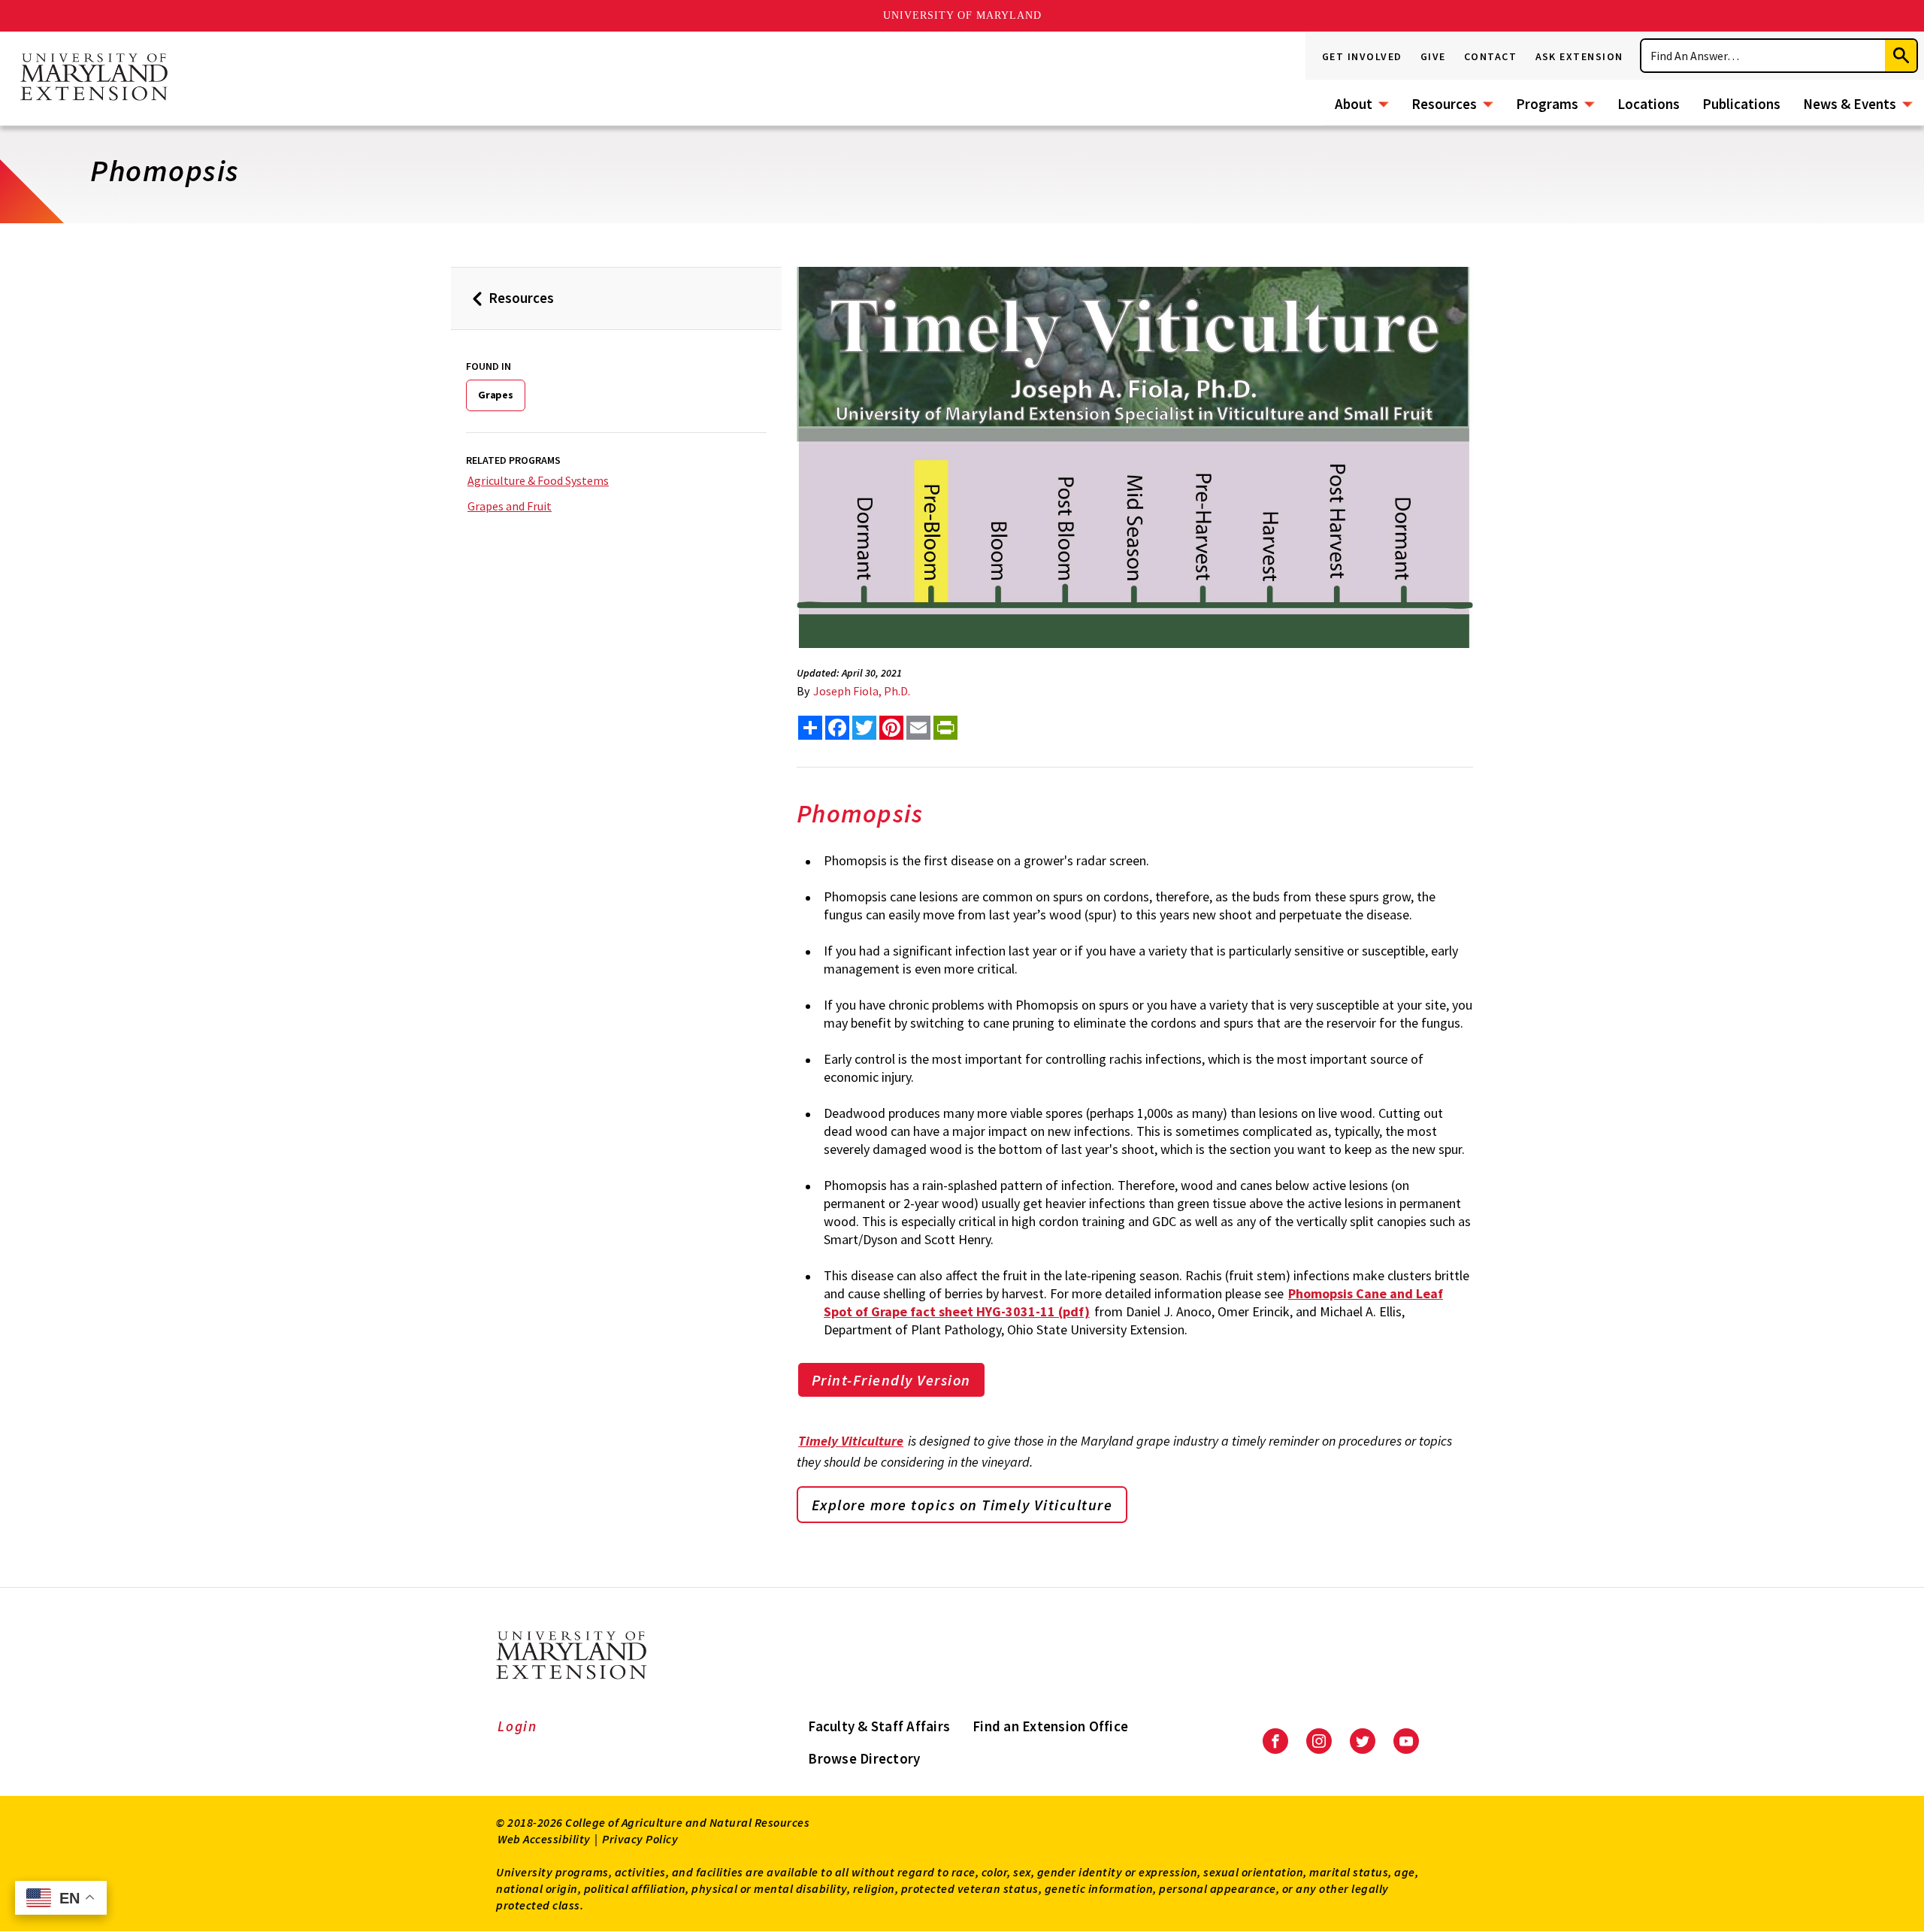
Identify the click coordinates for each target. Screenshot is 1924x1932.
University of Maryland (962, 15)
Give (1433, 56)
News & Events (1850, 104)
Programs (1547, 104)
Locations (1649, 104)
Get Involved (1362, 56)
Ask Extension (1580, 56)
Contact (1491, 56)
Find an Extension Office (1050, 1726)
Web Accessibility (544, 1839)
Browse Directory (864, 1758)
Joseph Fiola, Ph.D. (862, 691)
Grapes (496, 395)
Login (517, 1726)
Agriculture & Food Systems (538, 480)
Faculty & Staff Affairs (879, 1726)
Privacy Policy (640, 1839)
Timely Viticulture (851, 1441)
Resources (1444, 104)
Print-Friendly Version (891, 1380)
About (1354, 104)
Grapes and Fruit (510, 506)
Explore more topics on (962, 1505)
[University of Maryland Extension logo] (94, 78)
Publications (1741, 104)
